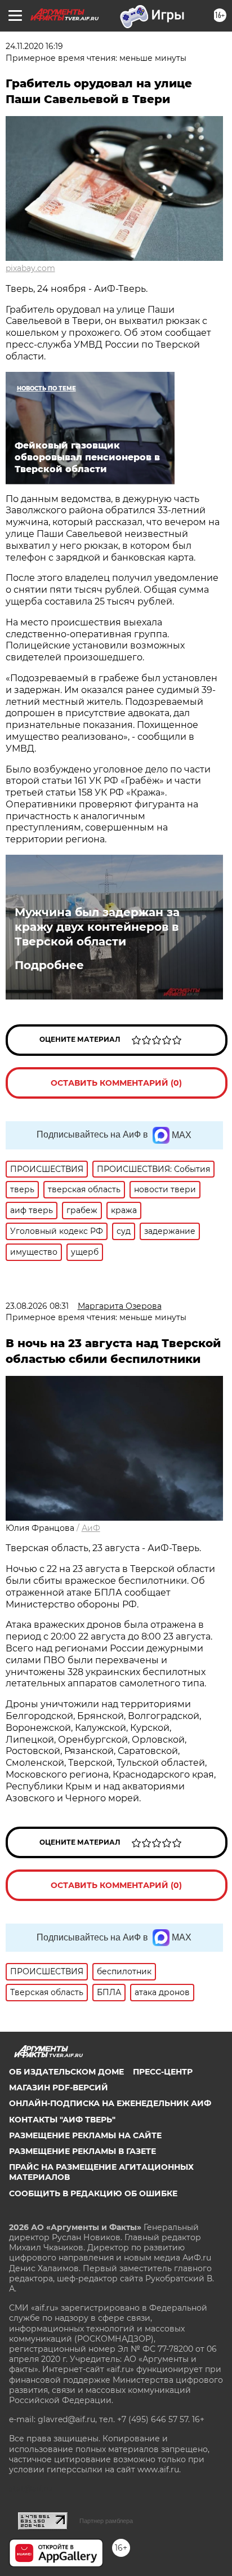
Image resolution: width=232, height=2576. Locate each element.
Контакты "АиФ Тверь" (62, 2120)
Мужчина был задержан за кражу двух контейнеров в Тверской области (97, 927)
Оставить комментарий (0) (116, 1083)
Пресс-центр (163, 2072)
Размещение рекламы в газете (82, 2151)
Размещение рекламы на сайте (85, 2135)
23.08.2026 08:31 (37, 1306)
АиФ (91, 1528)
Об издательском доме (66, 2072)
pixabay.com (30, 268)
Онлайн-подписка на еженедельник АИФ (110, 2103)
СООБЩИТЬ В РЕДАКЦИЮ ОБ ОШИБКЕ (93, 2193)
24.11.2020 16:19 (34, 46)
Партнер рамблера (106, 2521)
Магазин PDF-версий (59, 2088)
